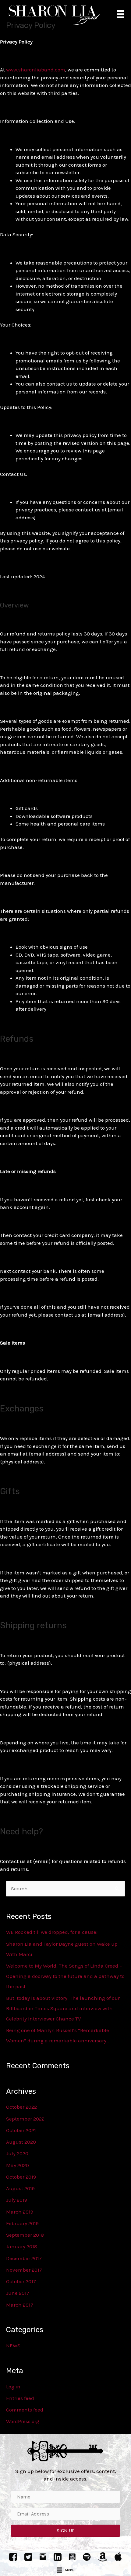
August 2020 (21, 2142)
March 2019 (20, 2212)
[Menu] (120, 14)
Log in (13, 2387)
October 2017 (21, 2281)
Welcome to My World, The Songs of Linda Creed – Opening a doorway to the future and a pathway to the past (65, 1976)
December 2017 (24, 2258)
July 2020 (17, 2153)
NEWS (13, 2346)
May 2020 (18, 2165)
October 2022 (21, 2107)
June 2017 (18, 2293)
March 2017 (20, 2305)
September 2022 (25, 2119)
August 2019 (20, 2188)
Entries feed (20, 2398)
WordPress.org (23, 2421)
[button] (65, 2531)
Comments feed (25, 2410)
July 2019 (17, 2200)
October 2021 (21, 2130)
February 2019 (22, 2223)
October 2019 (21, 2177)
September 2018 (25, 2235)
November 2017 (24, 2270)
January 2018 (22, 2246)
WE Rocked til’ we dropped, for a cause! (52, 1932)
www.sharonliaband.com (36, 70)
